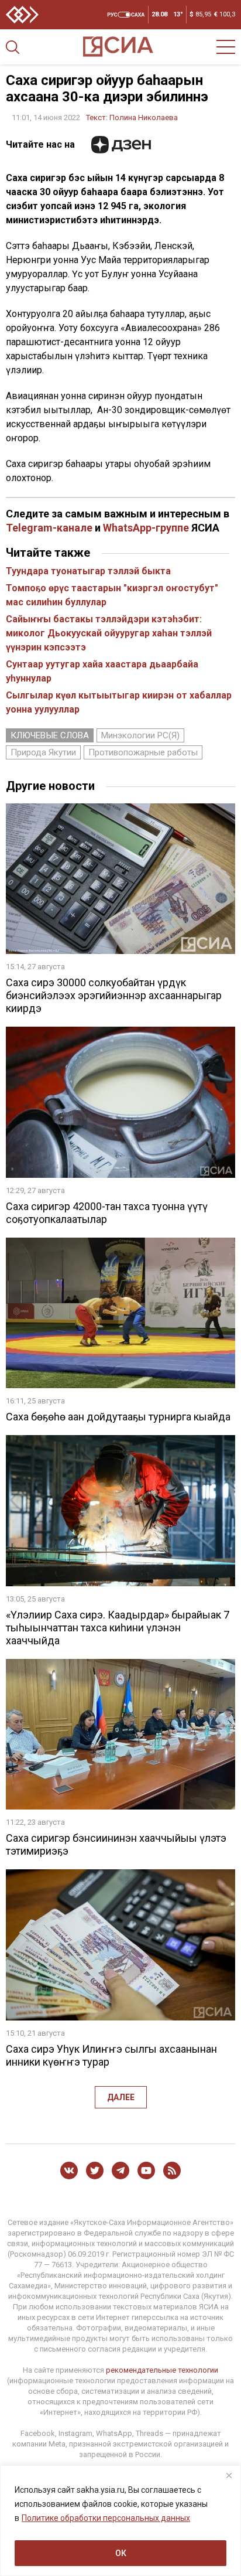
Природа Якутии (43, 752)
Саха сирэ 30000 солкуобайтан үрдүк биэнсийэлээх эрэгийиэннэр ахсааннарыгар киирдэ (114, 995)
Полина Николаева (144, 117)
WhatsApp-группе (146, 528)
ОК (121, 2553)
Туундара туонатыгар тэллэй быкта (88, 571)
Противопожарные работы (143, 752)
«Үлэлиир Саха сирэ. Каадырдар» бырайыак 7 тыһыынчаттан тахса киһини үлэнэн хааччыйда (118, 1628)
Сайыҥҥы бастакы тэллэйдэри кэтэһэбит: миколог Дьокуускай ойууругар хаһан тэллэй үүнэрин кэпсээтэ (109, 633)
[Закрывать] (229, 2475)
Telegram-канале (49, 528)
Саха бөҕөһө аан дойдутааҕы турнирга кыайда (118, 1417)
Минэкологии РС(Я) (140, 735)
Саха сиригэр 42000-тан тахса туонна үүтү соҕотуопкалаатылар (107, 1213)
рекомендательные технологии (162, 2370)
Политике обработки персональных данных (106, 2518)
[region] (120, 2521)
